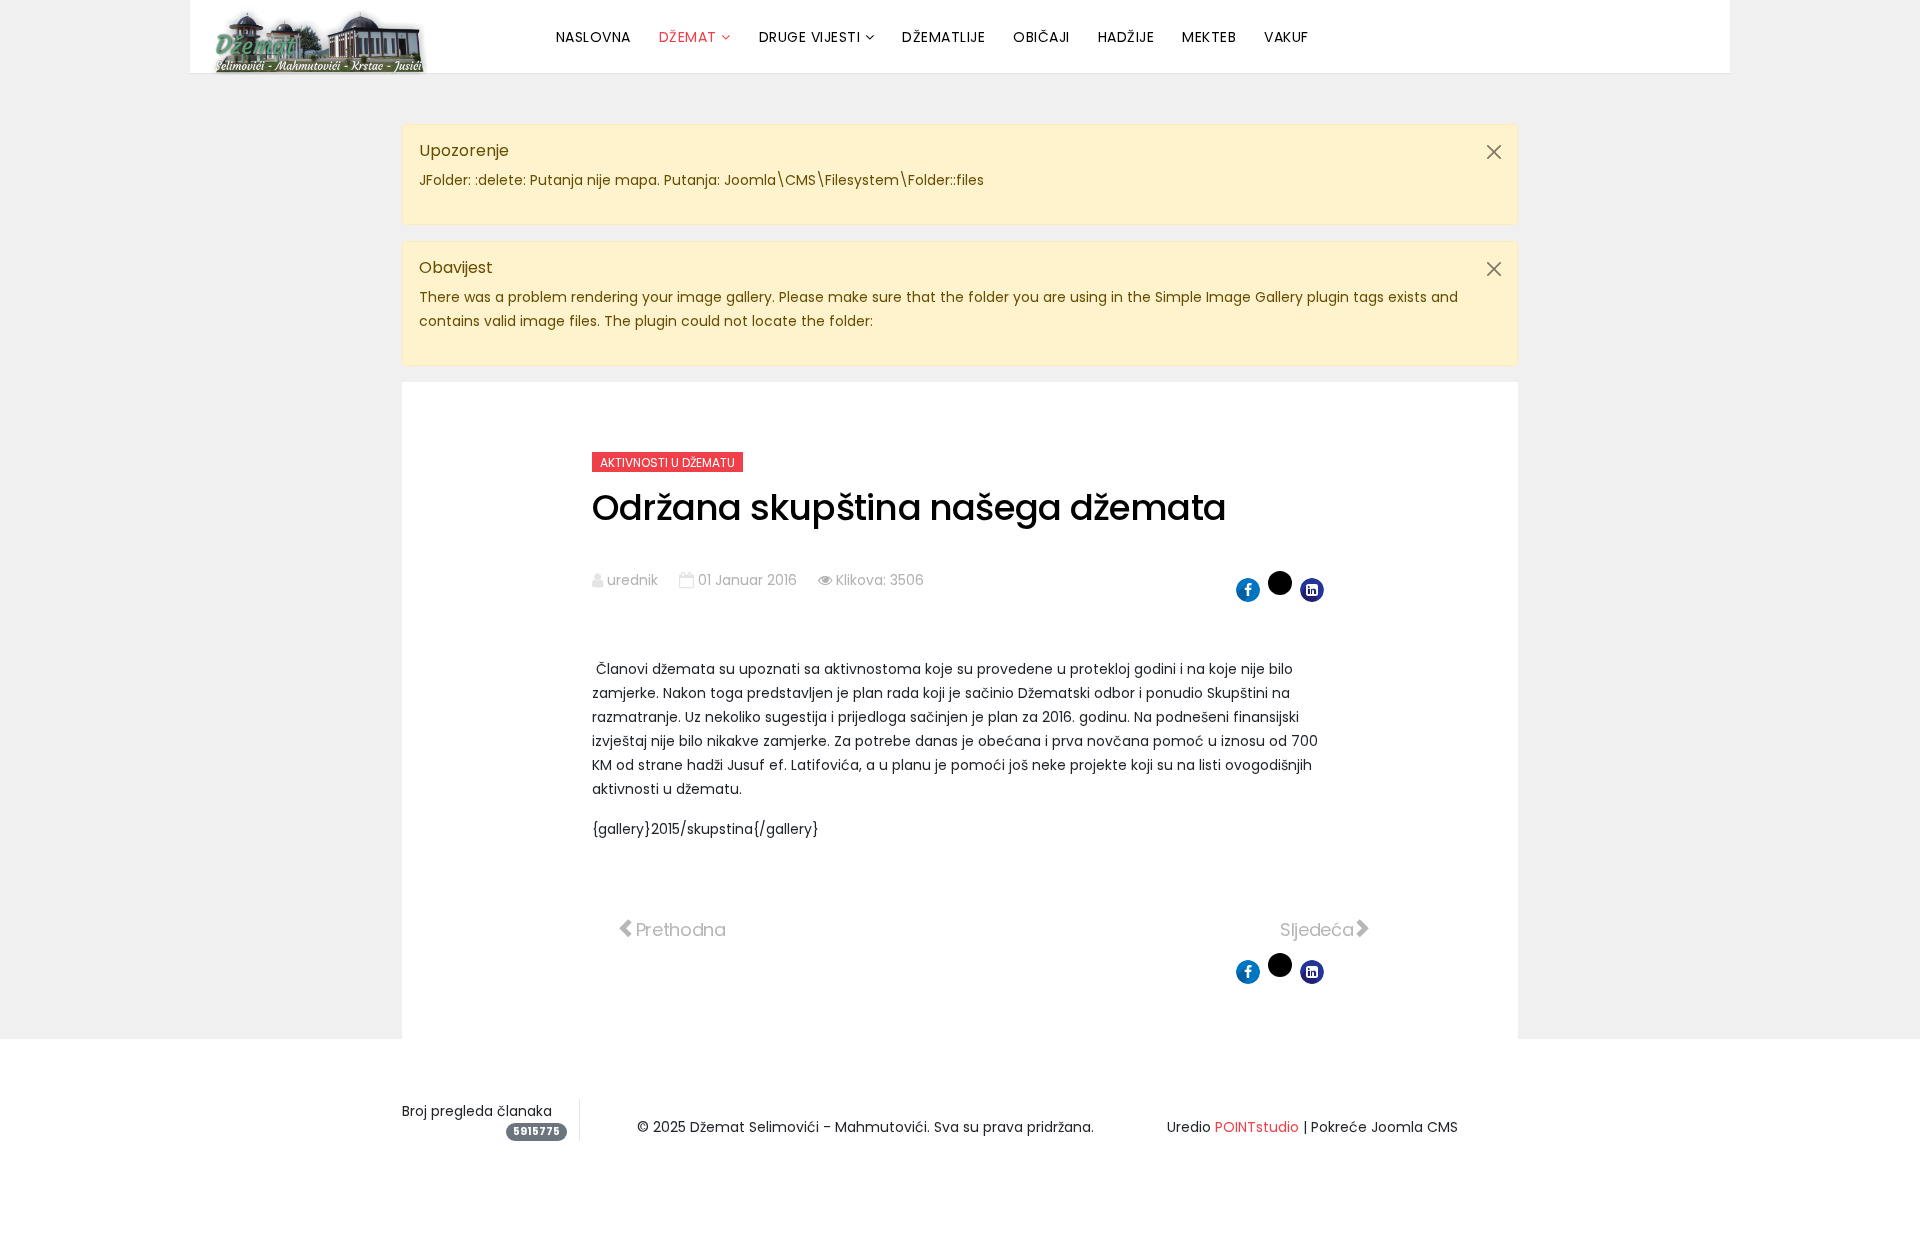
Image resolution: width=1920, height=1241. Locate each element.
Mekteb (1209, 37)
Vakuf (1286, 37)
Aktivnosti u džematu (667, 462)
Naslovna (593, 37)
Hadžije (1126, 37)
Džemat (688, 37)
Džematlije (943, 37)
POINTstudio (1257, 1127)
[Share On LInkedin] (1312, 590)
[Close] (1494, 152)
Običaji (1041, 37)
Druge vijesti (810, 37)
